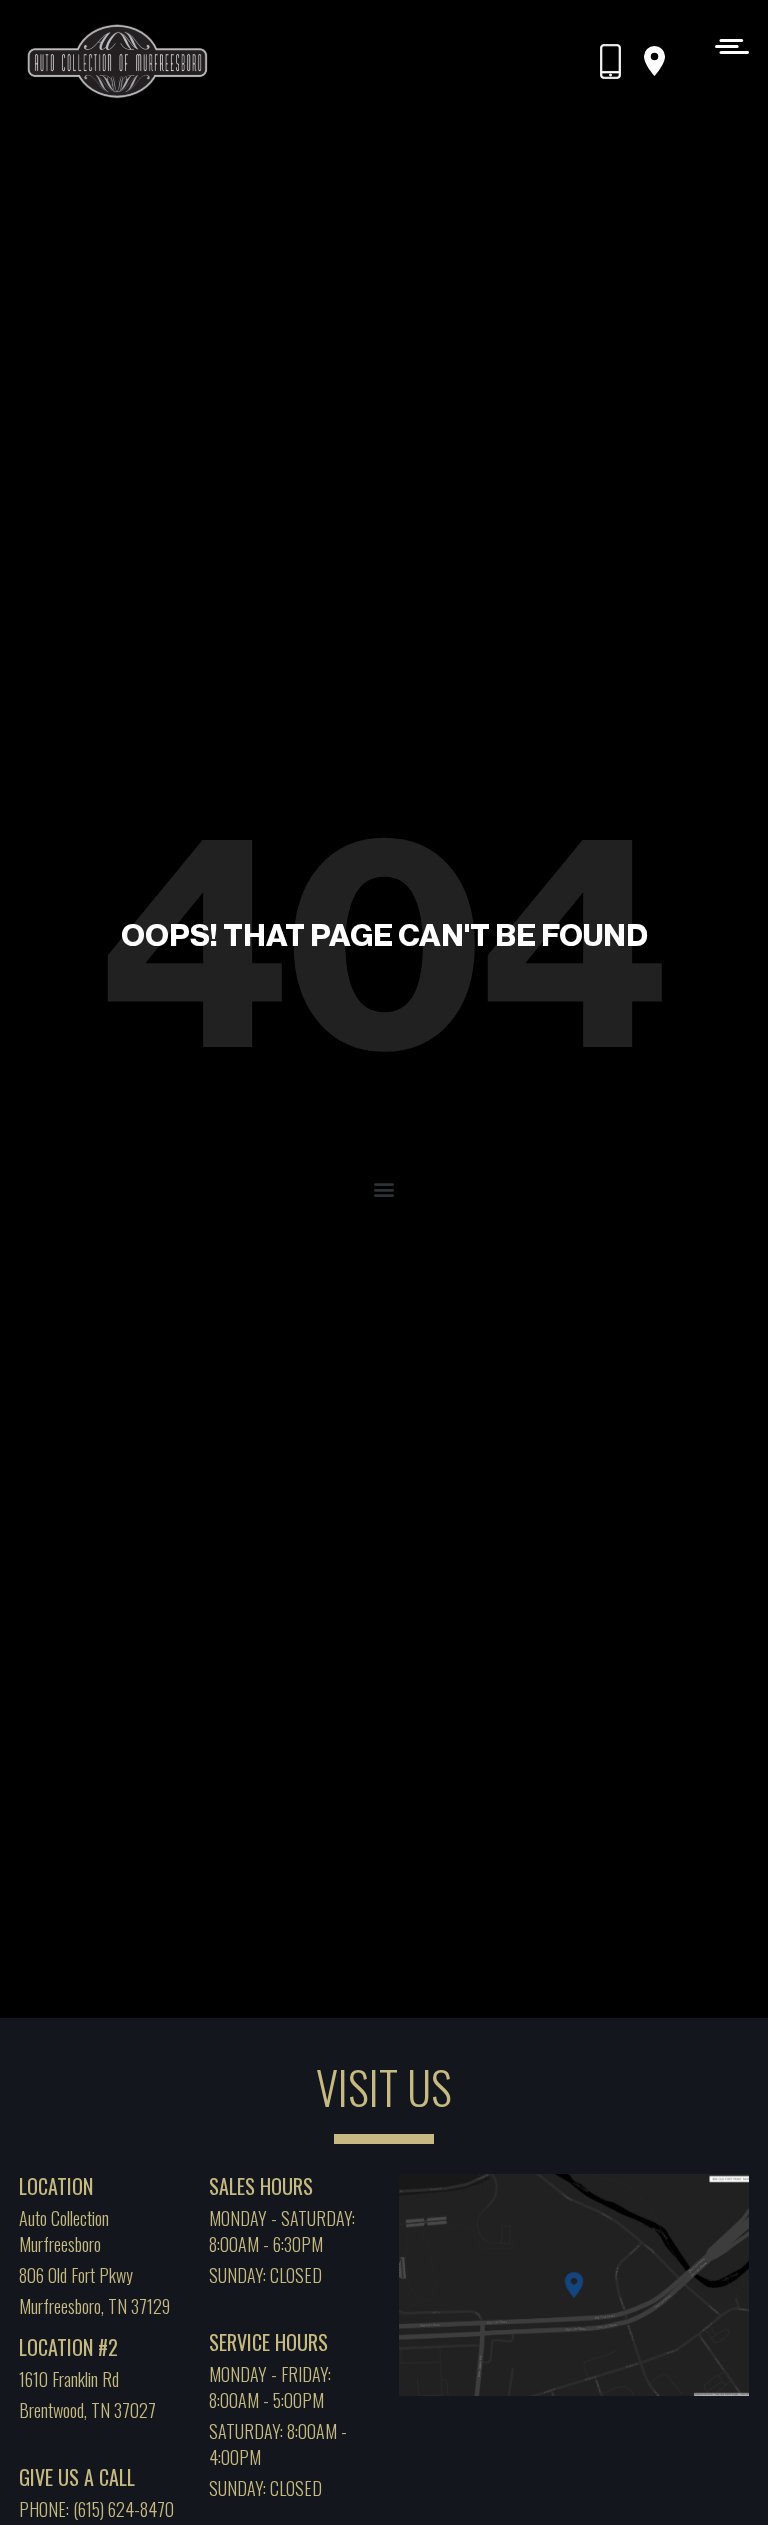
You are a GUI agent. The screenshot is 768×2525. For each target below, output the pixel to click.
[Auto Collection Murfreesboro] (119, 61)
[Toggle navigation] (726, 45)
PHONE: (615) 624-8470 (96, 2509)
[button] (384, 1188)
